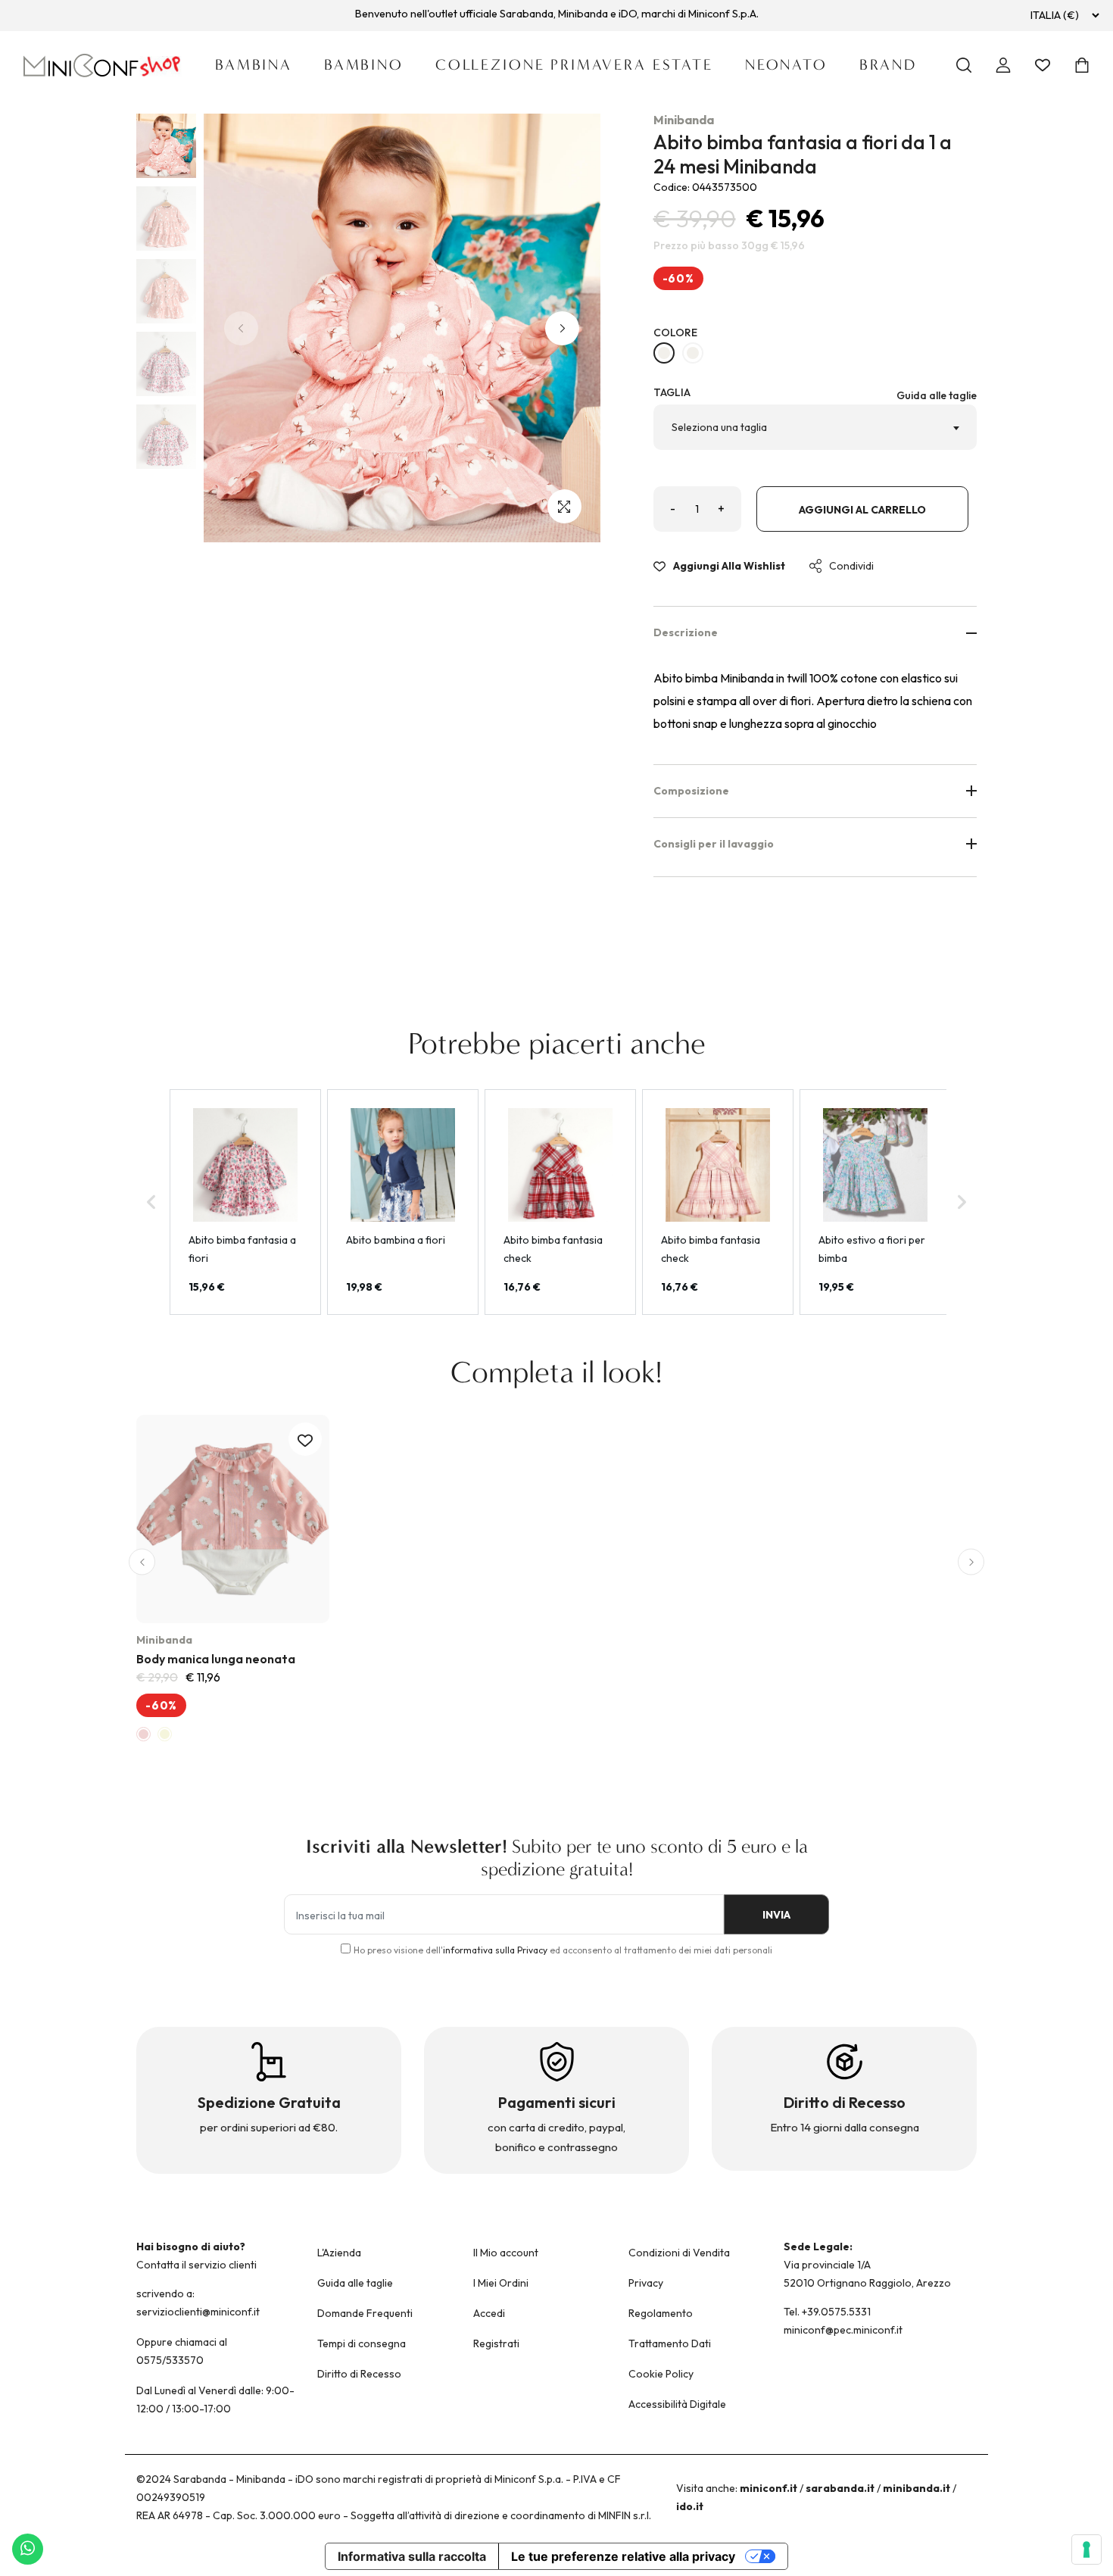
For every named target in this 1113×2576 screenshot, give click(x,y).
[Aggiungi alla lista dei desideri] (305, 1439)
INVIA (776, 1915)
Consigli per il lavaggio (714, 844)
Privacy (646, 2283)
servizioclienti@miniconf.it (198, 2312)
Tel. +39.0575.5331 (827, 2312)
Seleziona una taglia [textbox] (719, 427)
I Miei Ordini (501, 2283)
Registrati (496, 2343)
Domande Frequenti (365, 2313)
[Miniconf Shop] (103, 66)
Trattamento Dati (670, 2343)
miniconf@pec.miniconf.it (843, 2330)
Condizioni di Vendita (679, 2253)
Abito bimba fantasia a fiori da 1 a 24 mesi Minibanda (803, 154)
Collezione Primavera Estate (574, 65)
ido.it (690, 2506)
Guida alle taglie (937, 395)
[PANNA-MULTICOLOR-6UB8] (693, 353)
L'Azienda (339, 2253)
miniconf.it (768, 2488)
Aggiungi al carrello (862, 510)
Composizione (691, 791)
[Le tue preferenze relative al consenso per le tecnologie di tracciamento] (1086, 2549)
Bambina (254, 65)
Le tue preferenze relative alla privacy (623, 2556)
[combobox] (815, 427)
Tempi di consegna (362, 2343)
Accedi (489, 2313)
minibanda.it (917, 2488)
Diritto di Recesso (359, 2374)
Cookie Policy (661, 2374)
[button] (562, 328)
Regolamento (661, 2313)
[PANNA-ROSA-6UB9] (664, 353)
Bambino (364, 65)
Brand (888, 65)
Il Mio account (506, 2253)
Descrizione (686, 632)
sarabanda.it (840, 2488)
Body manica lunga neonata (216, 1659)
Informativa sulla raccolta (412, 2556)
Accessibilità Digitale (677, 2404)
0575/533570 (170, 2360)
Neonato (786, 65)
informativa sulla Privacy (495, 1950)
